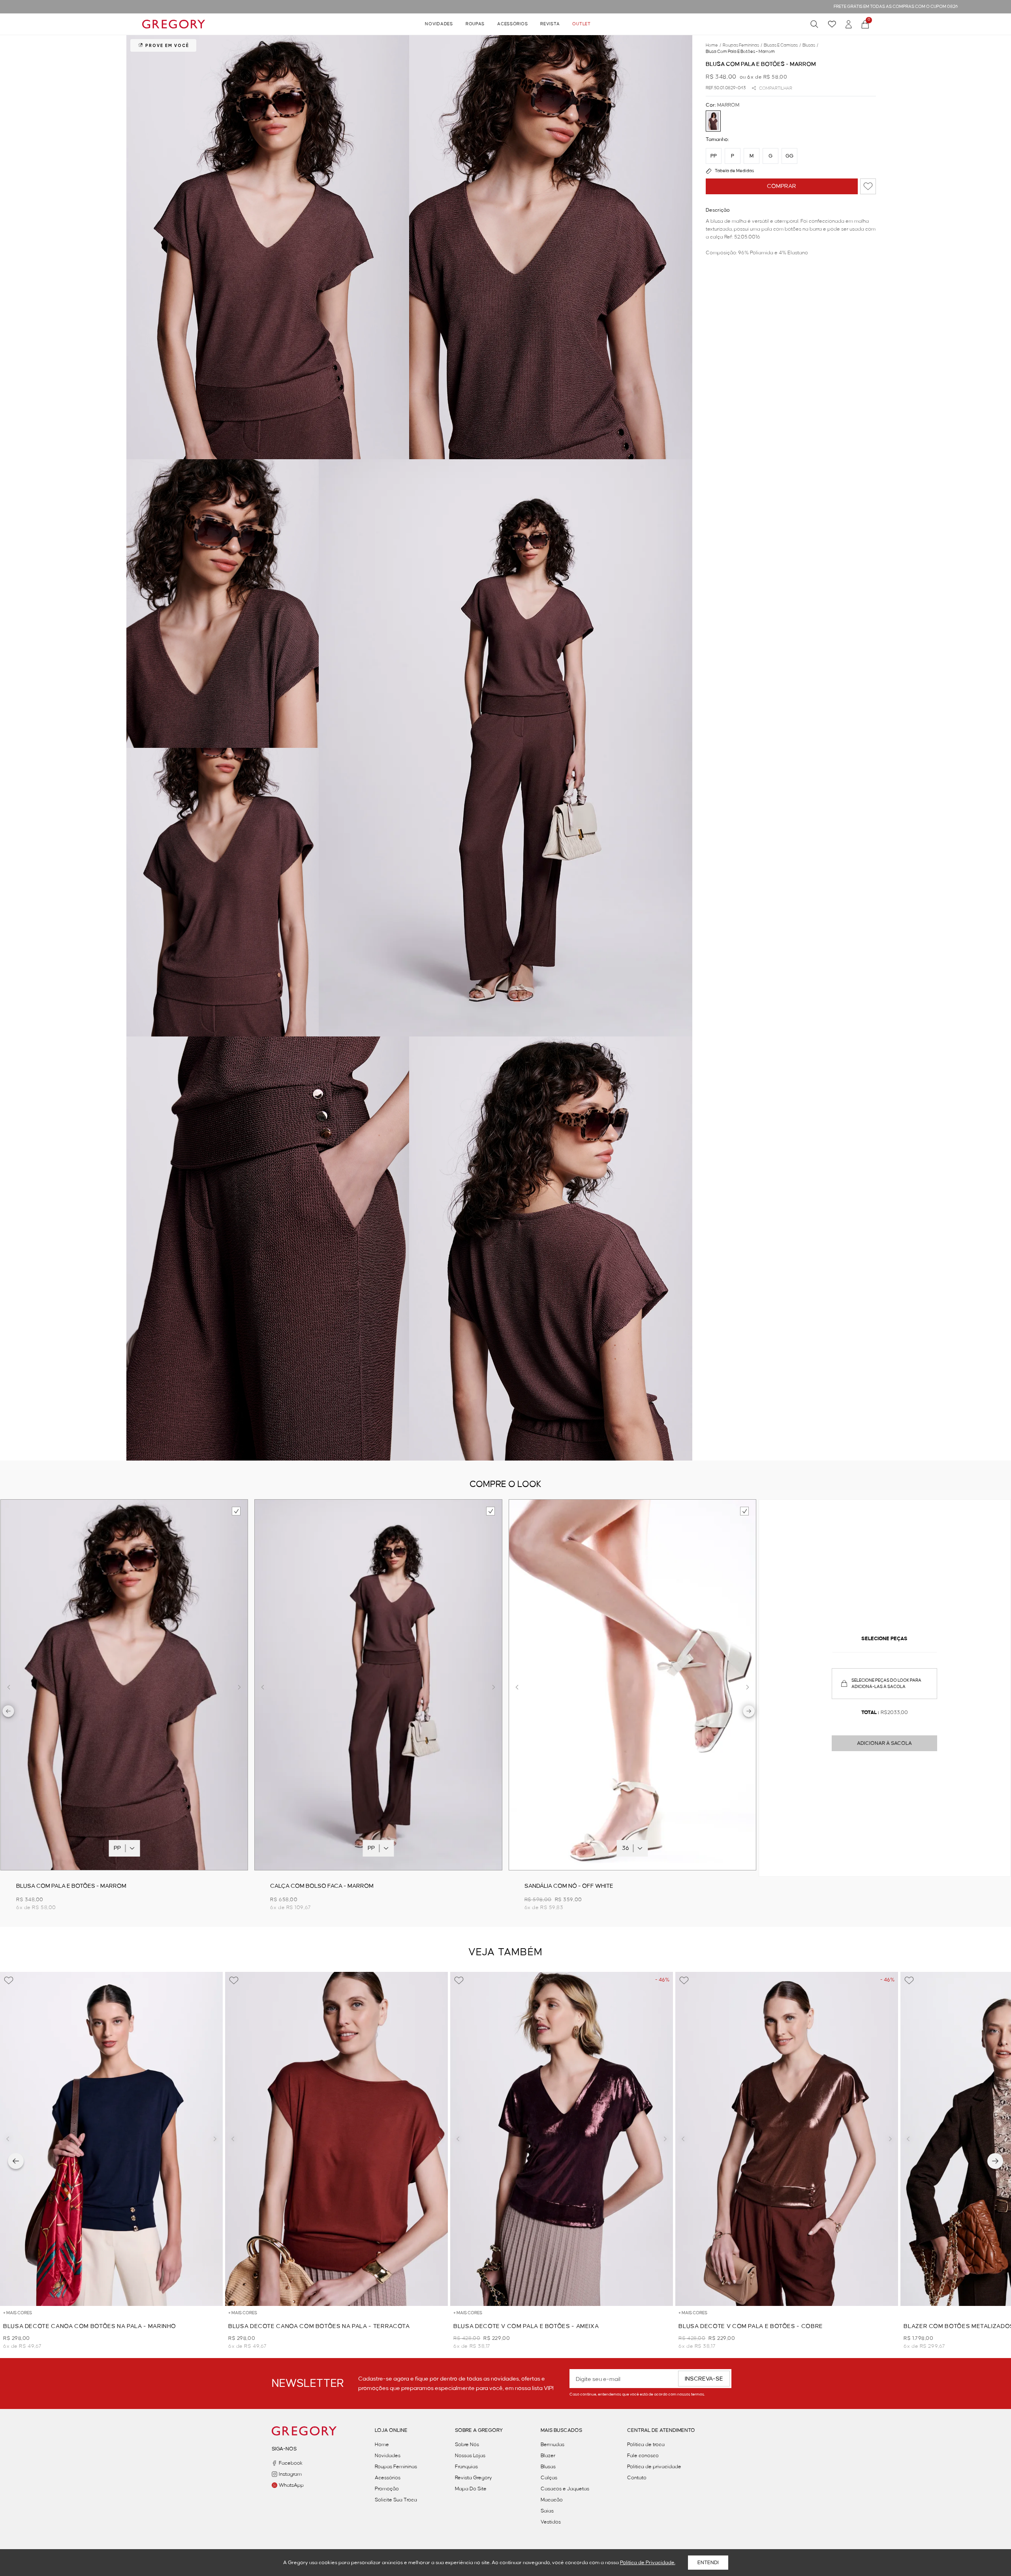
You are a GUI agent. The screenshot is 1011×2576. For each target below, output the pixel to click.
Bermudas (552, 2445)
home (713, 45)
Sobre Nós (467, 2445)
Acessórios (512, 24)
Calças (549, 2478)
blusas (810, 45)
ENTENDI (708, 2563)
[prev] (8, 1712)
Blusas (548, 2467)
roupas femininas (742, 45)
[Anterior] (16, 2161)
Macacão (552, 2500)
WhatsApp (291, 2485)
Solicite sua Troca (396, 2500)
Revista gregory (474, 2478)
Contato (637, 2478)
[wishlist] (832, 24)
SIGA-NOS (284, 2449)
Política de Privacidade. (648, 2563)
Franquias (466, 2467)
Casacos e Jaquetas (565, 2489)
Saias (547, 2511)
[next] (749, 1712)
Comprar (782, 186)
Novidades (439, 24)
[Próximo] (995, 2161)
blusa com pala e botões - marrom (740, 52)
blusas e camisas (782, 45)
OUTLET (581, 24)
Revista (550, 24)
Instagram (290, 2474)
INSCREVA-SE (704, 2379)
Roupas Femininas (396, 2467)
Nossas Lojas (470, 2456)
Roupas (475, 24)
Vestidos (551, 2522)
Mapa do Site (471, 2489)
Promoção (387, 2489)
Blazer (548, 2456)
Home (382, 2445)
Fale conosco (643, 2456)
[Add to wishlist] (868, 186)
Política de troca (646, 2445)
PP (714, 156)
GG (789, 156)
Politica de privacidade (654, 2467)
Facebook (291, 2463)
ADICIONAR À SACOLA (884, 1743)
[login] (849, 24)
